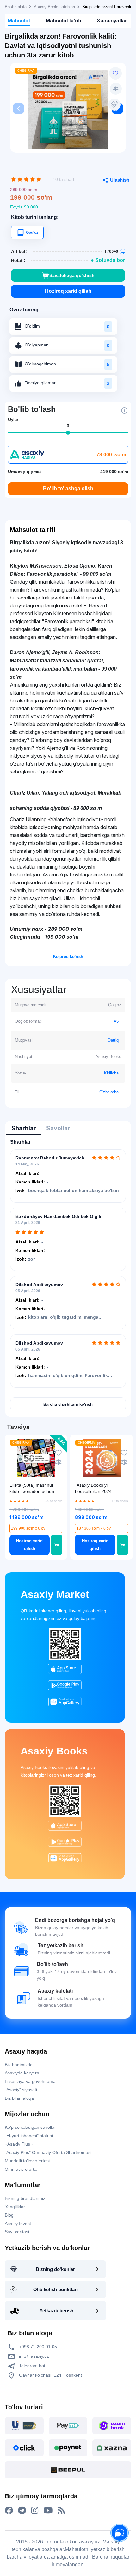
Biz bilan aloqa (19, 2098)
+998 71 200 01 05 (37, 2347)
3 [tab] (68, 426)
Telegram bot (31, 2366)
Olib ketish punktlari (56, 2289)
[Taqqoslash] (116, 89)
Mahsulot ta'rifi (63, 21)
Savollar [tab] (58, 1128)
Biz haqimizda (19, 2065)
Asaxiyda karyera (22, 2073)
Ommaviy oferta (21, 2169)
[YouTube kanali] (48, 2511)
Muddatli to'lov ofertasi (27, 2161)
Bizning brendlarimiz (25, 2198)
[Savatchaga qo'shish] (57, 1545)
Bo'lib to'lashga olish (68, 488)
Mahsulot (19, 21)
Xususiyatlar (112, 21)
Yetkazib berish (56, 2311)
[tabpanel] (68, 1275)
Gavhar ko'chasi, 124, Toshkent (50, 2375)
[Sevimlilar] (115, 73)
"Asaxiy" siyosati (21, 2090)
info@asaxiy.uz (34, 2356)
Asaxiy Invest (18, 2224)
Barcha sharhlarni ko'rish (68, 1404)
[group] (68, 110)
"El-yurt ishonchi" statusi (29, 2136)
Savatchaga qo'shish (72, 275)
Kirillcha (111, 1073)
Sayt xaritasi (17, 2232)
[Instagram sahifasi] (35, 2511)
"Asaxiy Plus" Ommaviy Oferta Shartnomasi (48, 2152)
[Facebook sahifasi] (9, 2511)
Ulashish (120, 180)
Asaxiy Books (54, 1751)
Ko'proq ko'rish (68, 957)
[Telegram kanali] (22, 2511)
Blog (9, 2215)
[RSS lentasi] (61, 2511)
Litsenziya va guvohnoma (30, 2081)
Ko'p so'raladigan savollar (30, 2127)
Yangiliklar (15, 2207)
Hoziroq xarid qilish (68, 291)
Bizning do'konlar (55, 2269)
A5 (116, 1021)
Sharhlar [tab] (24, 1128)
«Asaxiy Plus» (19, 2144)
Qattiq (113, 1040)
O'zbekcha (109, 1092)
